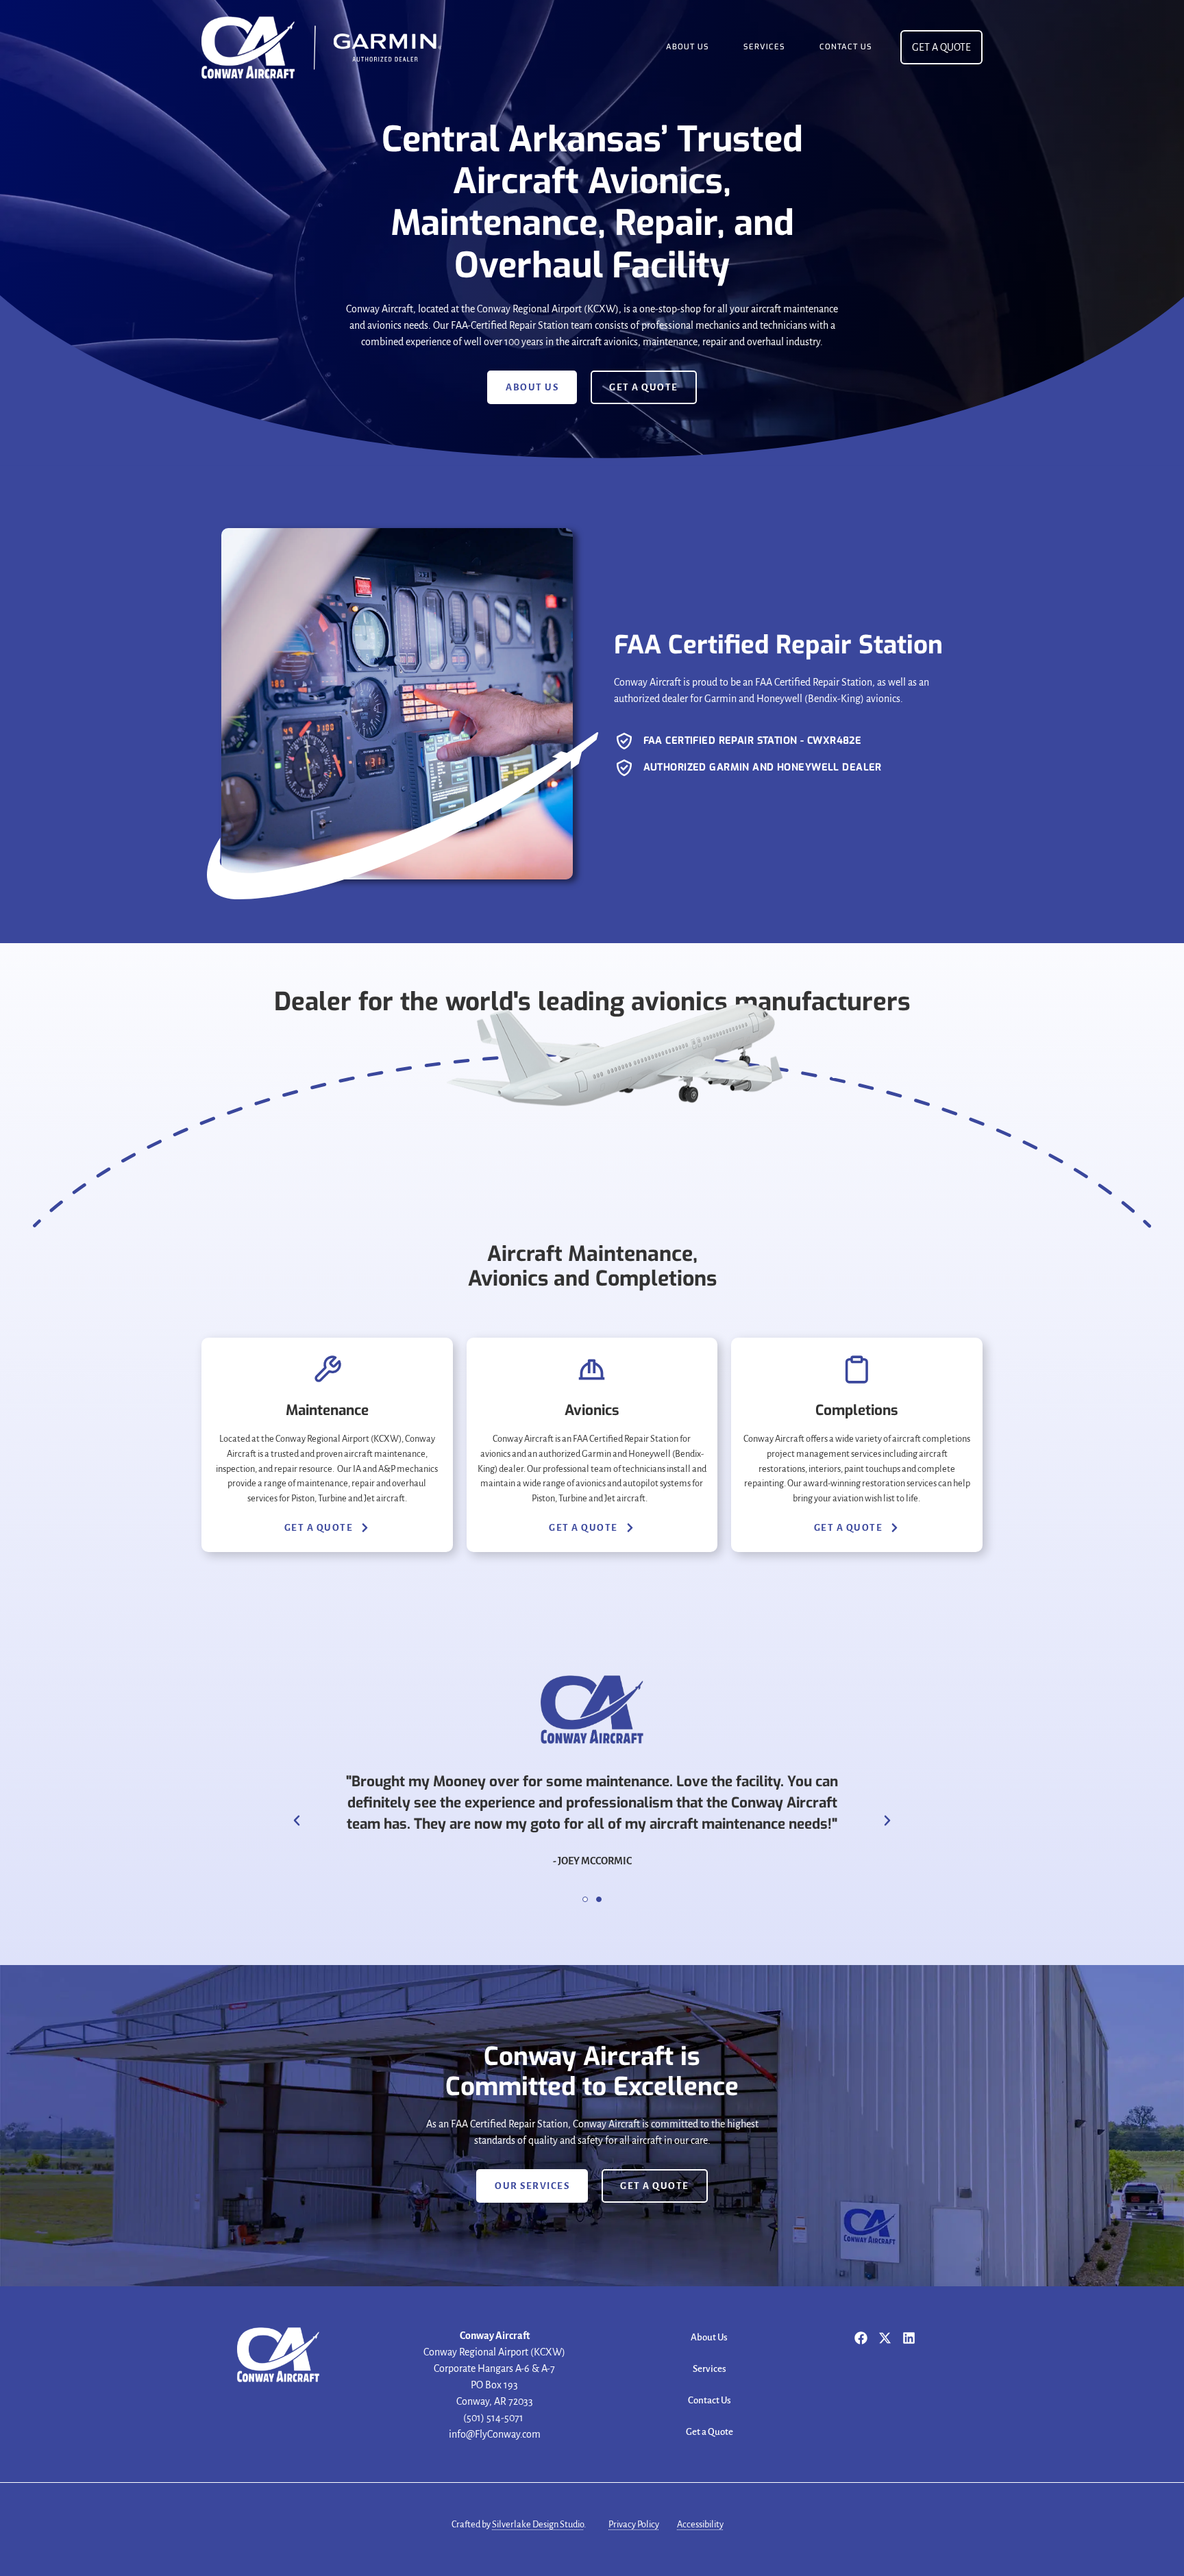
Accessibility (700, 2524)
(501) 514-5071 (494, 2418)
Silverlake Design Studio (538, 2524)
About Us (688, 47)
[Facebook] (861, 2338)
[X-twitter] (885, 2338)
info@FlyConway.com (495, 2434)
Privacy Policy (634, 2524)
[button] (297, 1821)
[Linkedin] (909, 2338)
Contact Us (846, 47)
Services (764, 47)
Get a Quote (710, 2432)
